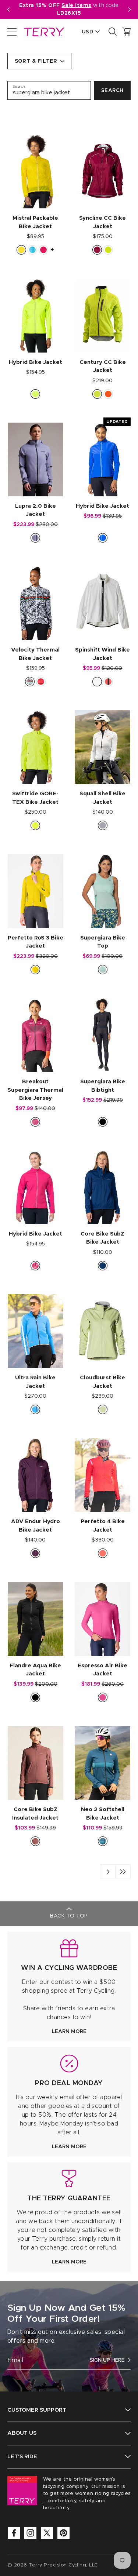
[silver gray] (103, 825)
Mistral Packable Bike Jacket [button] (35, 222)
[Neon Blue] (32, 250)
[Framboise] (43, 250)
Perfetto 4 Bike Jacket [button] (103, 1526)
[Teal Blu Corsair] (103, 1841)
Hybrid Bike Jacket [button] (36, 362)
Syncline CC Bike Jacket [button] (102, 222)
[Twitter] (47, 2533)
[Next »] (108, 1872)
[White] (97, 682)
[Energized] (30, 682)
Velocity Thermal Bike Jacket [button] (35, 654)
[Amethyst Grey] (35, 538)
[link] (69, 1987)
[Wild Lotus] (35, 1266)
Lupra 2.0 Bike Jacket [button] (36, 510)
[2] (123, 1872)
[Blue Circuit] (35, 1409)
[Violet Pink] (103, 1697)
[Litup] (21, 250)
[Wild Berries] (35, 1553)
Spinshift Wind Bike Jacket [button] (102, 654)
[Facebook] (14, 2533)
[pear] (103, 1409)
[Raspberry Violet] (35, 1122)
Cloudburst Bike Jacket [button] (102, 1382)
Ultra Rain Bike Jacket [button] (35, 1382)
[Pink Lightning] (41, 682)
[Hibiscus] (103, 1553)
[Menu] (12, 32)
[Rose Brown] (35, 1841)
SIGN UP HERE (107, 2360)
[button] (130, 10)
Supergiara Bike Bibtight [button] (103, 1086)
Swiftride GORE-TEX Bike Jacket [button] (35, 798)
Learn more (69, 2032)
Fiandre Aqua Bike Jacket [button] (35, 1670)
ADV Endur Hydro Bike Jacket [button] (36, 1526)
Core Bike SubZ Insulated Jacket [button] (35, 1814)
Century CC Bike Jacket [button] (103, 366)
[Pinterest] (63, 2533)
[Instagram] (30, 2533)
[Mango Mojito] (35, 970)
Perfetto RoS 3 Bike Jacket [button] (36, 942)
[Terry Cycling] (43, 32)
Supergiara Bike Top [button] (103, 942)
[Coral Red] (108, 682)
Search (112, 91)
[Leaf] (108, 250)
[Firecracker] (108, 394)
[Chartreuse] (35, 394)
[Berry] (97, 250)
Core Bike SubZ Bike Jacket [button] (102, 1238)
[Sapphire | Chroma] (103, 538)
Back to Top (69, 1916)
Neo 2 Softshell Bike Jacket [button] (103, 1814)
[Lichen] (103, 970)
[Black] (103, 1122)
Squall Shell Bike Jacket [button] (102, 798)
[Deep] (103, 1266)
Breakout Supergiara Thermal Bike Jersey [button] (35, 1090)
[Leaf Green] (97, 394)
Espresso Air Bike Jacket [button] (102, 1670)
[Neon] (35, 825)
